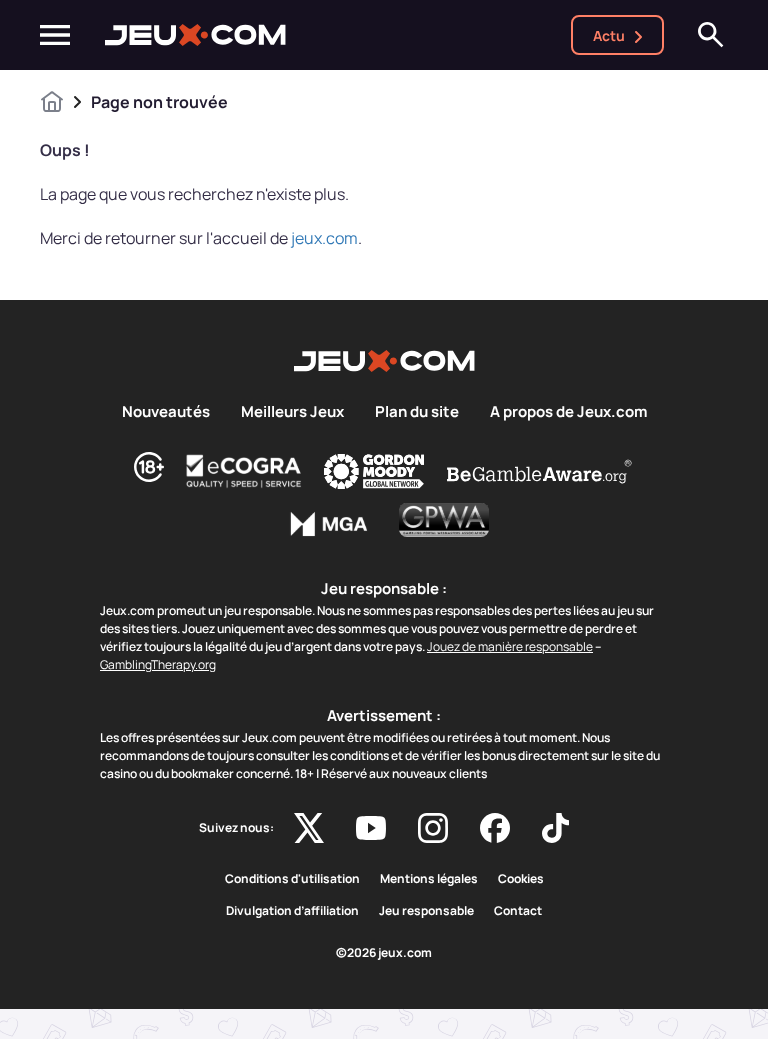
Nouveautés (166, 412)
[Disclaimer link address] (244, 471)
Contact (518, 911)
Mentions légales (429, 879)
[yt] (371, 828)
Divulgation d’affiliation (292, 911)
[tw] (309, 828)
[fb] (495, 828)
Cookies (521, 879)
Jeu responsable (426, 911)
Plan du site (417, 412)
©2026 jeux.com (384, 953)
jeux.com (324, 238)
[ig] (433, 828)
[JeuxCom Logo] (195, 35)
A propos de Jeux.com (568, 412)
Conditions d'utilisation (292, 879)
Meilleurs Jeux (292, 412)
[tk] (555, 828)
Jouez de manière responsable (510, 646)
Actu (609, 35)
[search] (711, 35)
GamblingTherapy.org (158, 664)
